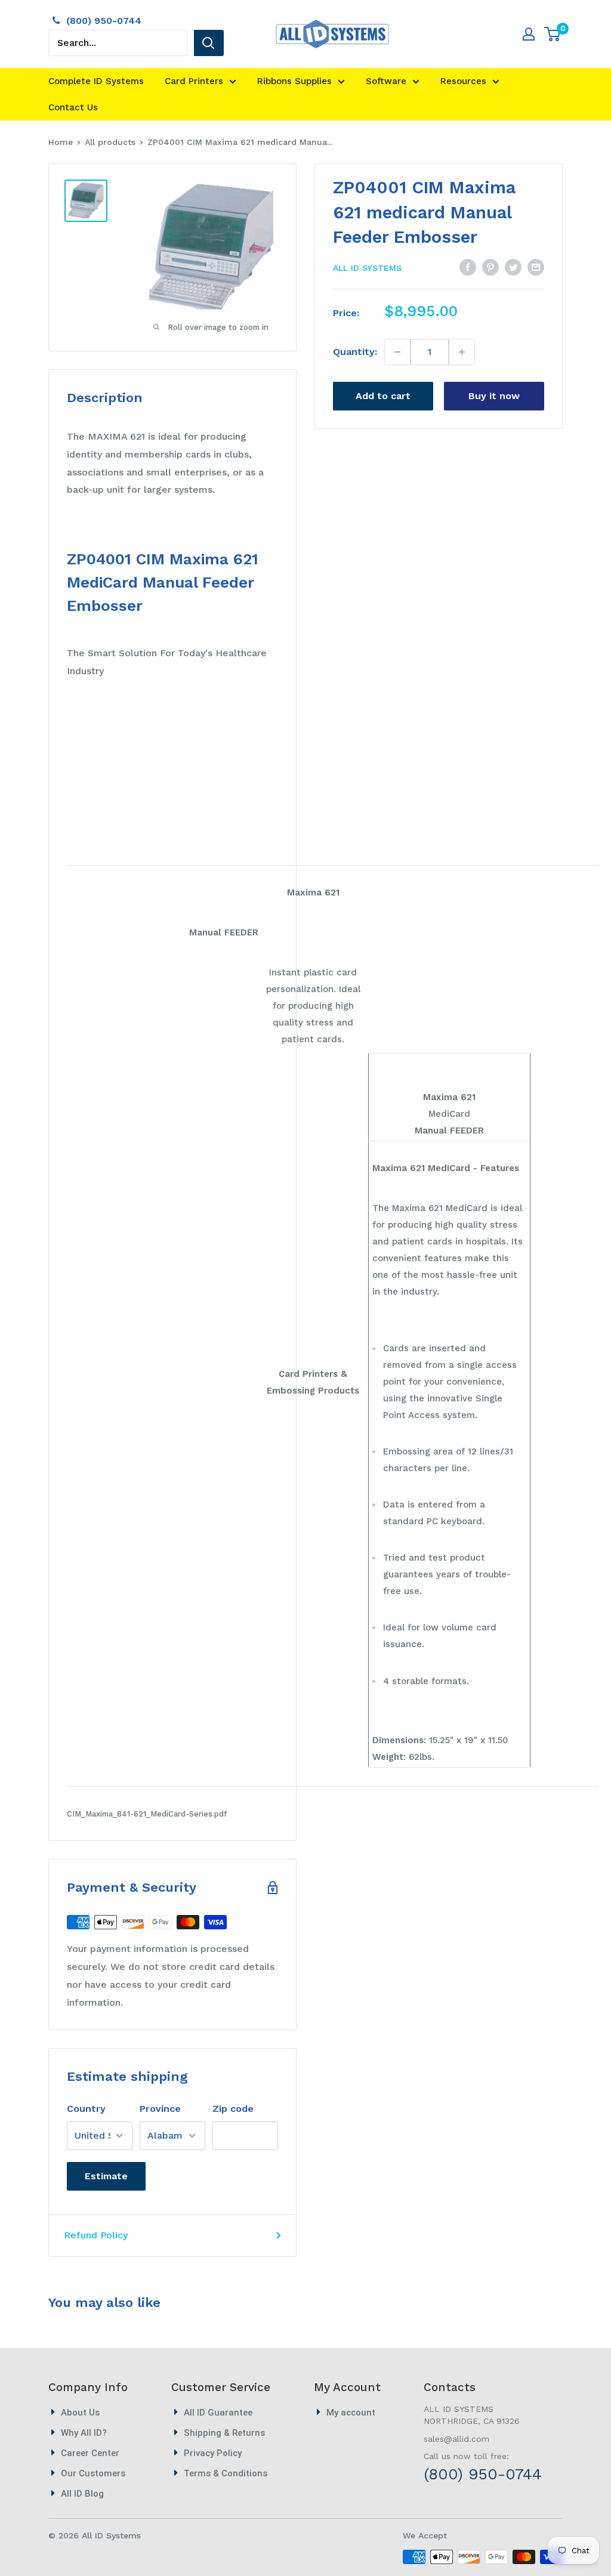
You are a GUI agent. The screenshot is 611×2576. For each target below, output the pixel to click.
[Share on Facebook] (468, 267)
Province (160, 2109)
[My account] (529, 34)
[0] (553, 34)
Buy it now (494, 396)
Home (61, 142)
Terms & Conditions (226, 2473)
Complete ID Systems (96, 81)
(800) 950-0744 (104, 21)
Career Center (90, 2453)
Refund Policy (96, 2235)
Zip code (233, 2109)
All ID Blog (82, 2494)
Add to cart (383, 396)
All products (110, 142)
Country (86, 2109)
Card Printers (194, 81)
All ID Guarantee (218, 2413)
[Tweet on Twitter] (513, 267)
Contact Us (73, 107)
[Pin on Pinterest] (490, 267)
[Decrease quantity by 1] (398, 352)
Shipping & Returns (224, 2433)
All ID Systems (367, 268)
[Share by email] (536, 267)
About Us (80, 2413)
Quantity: (355, 352)
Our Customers (93, 2473)
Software (386, 81)
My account (351, 2413)
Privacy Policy (213, 2453)
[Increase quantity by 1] (462, 352)
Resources (463, 81)
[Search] (209, 43)
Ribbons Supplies (294, 81)
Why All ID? (84, 2433)
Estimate (106, 2176)
